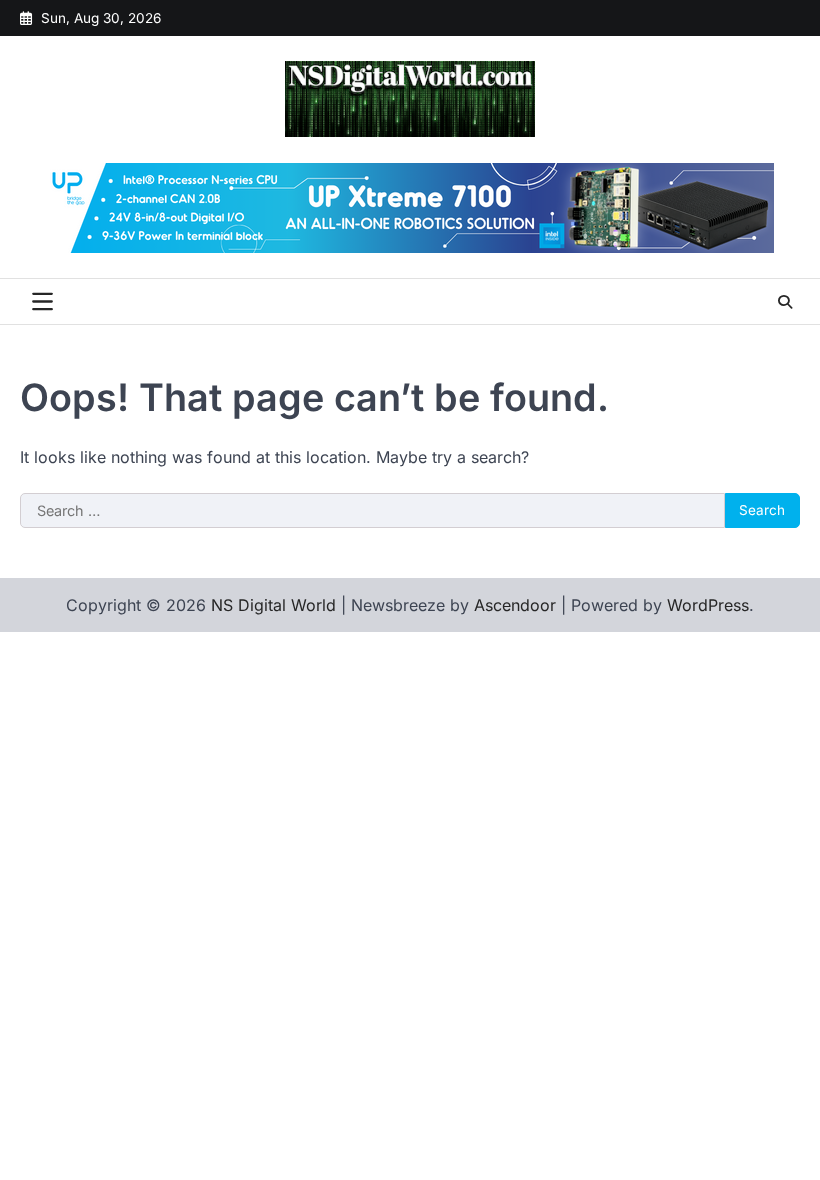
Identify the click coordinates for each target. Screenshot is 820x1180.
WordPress (708, 605)
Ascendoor (515, 605)
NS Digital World (273, 605)
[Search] (785, 302)
